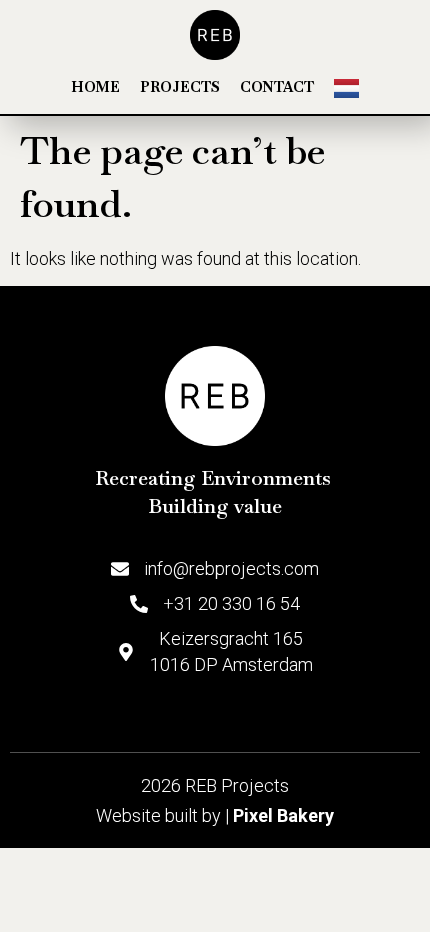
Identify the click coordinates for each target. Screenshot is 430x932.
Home (95, 87)
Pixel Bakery (283, 815)
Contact (277, 87)
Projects (180, 87)
